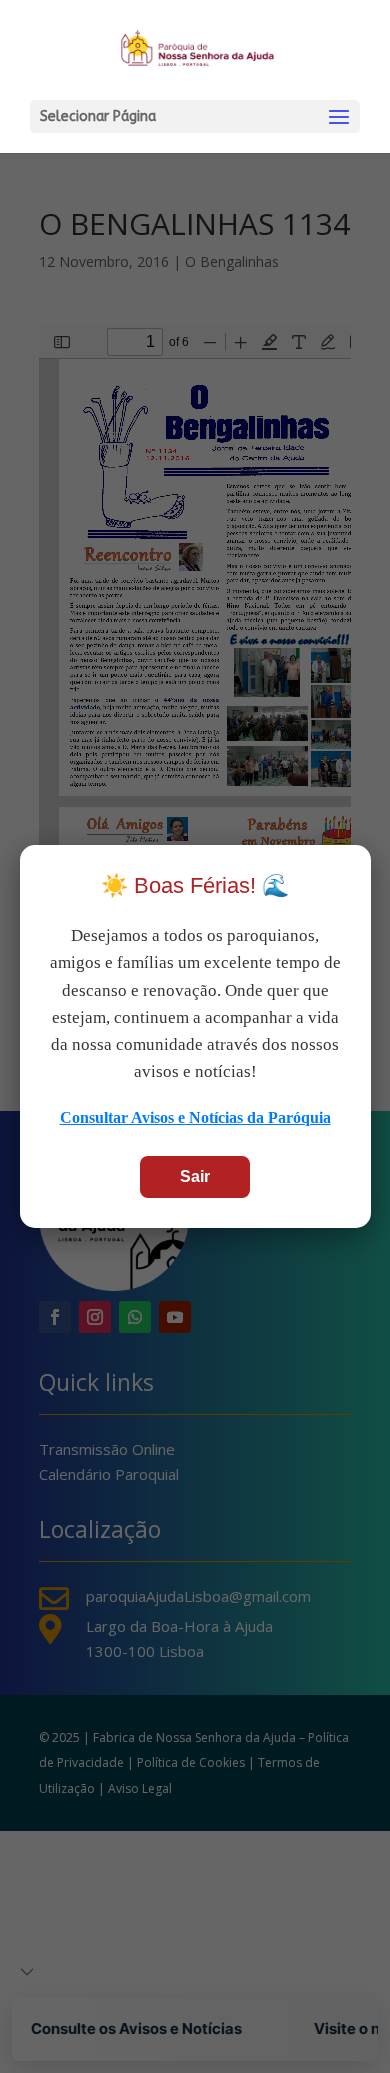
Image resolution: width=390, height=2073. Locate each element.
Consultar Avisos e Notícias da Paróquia (195, 1117)
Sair (195, 1176)
